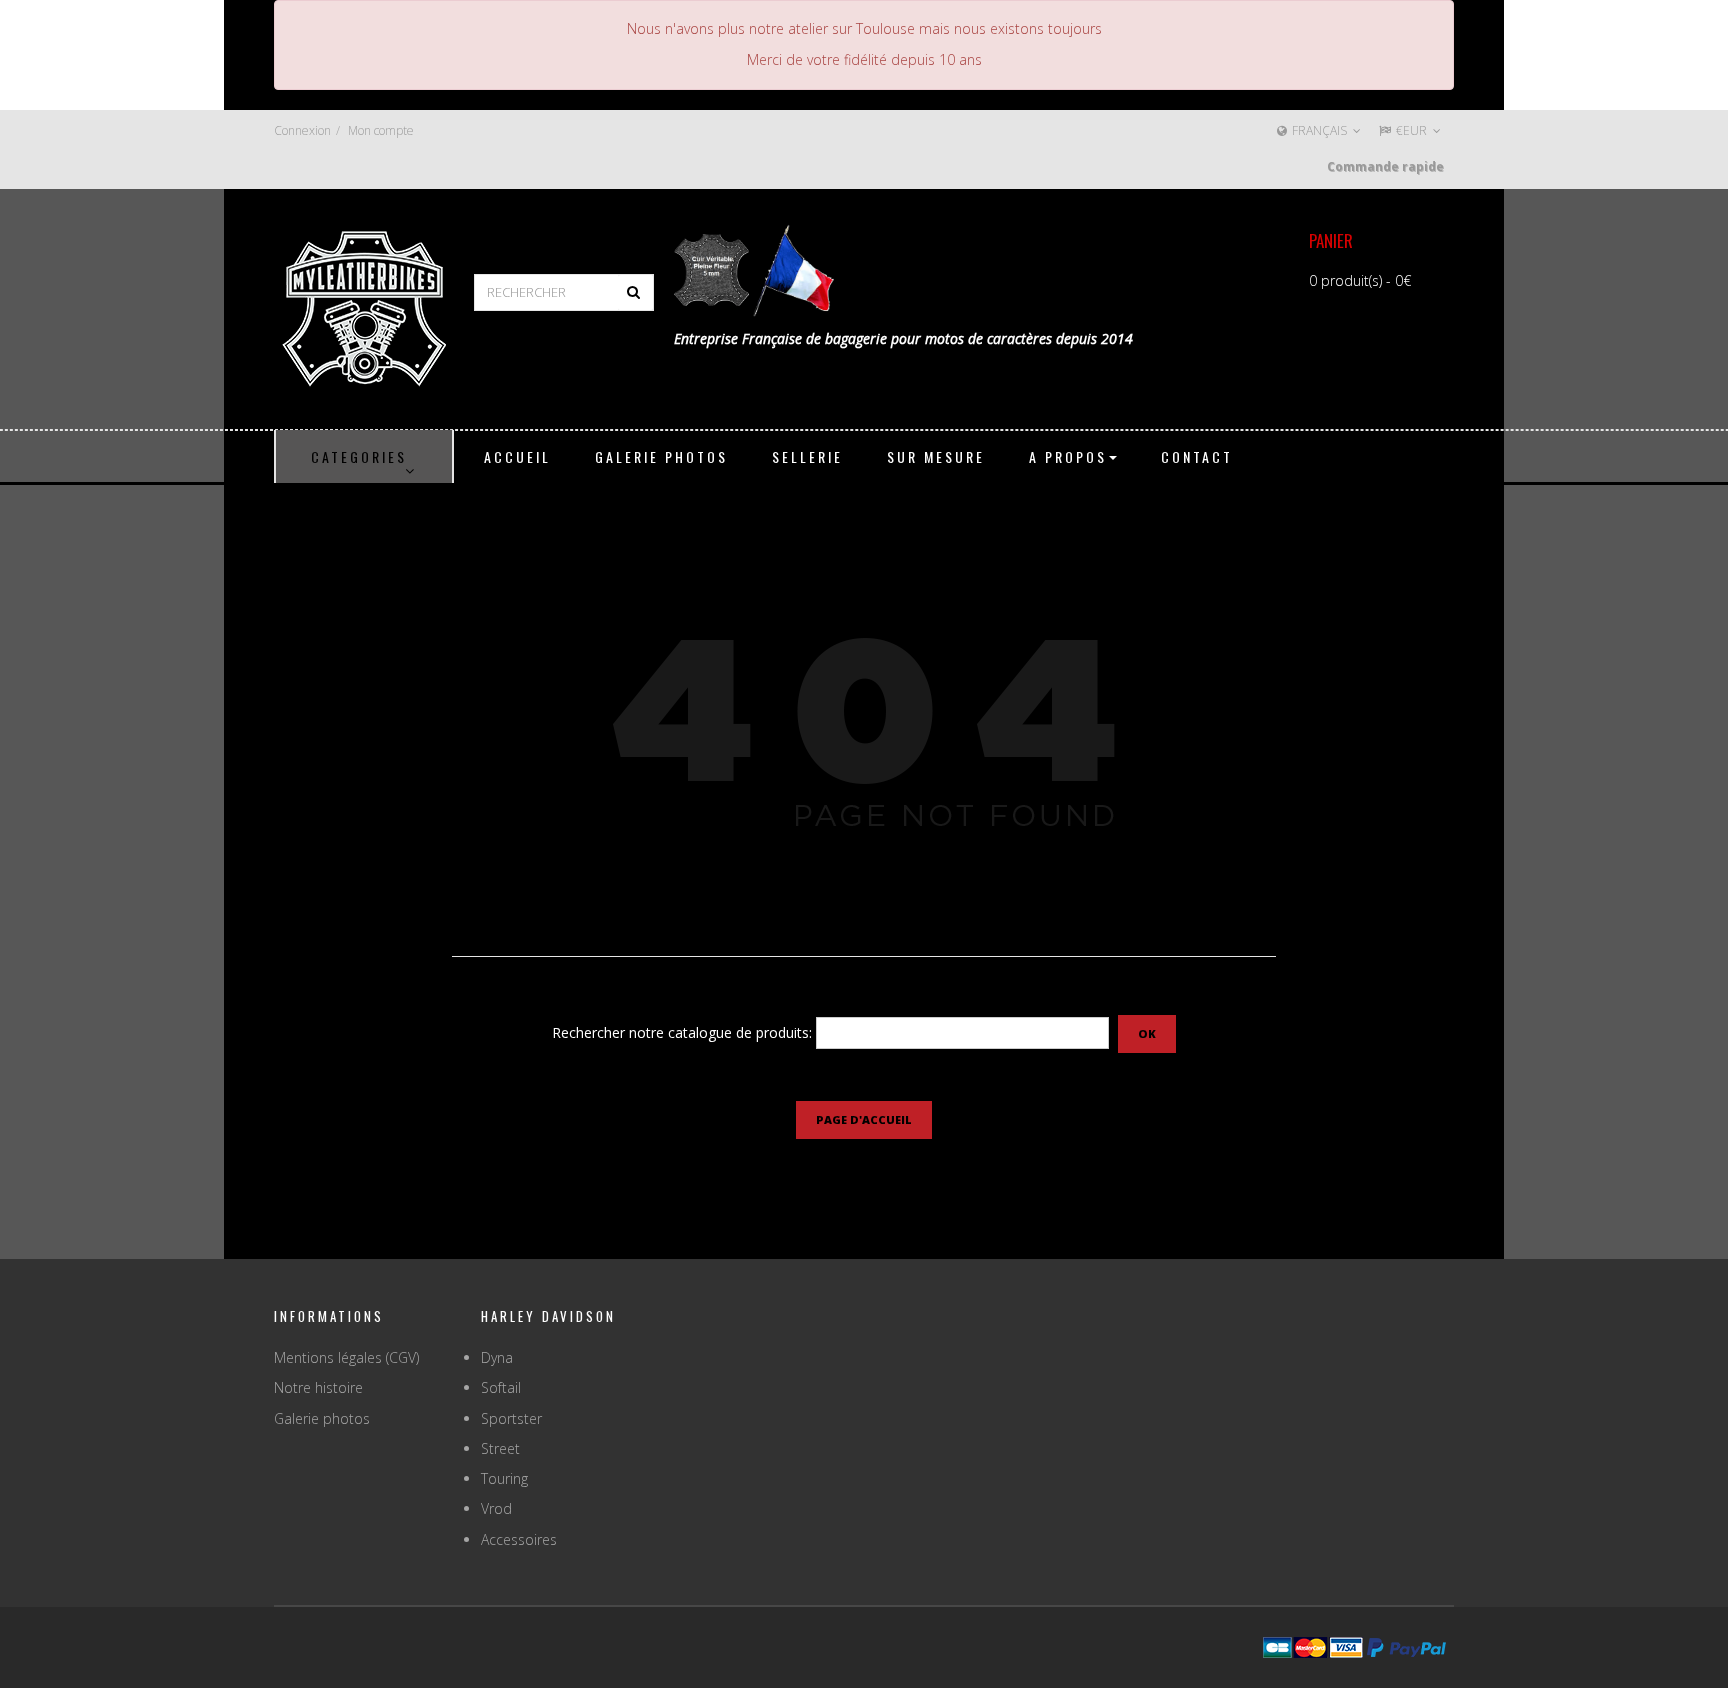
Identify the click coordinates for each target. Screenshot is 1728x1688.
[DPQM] (364, 306)
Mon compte (381, 130)
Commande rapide (1385, 166)
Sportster (511, 1418)
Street (500, 1448)
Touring (504, 1478)
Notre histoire (318, 1387)
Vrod (496, 1508)
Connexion (302, 130)
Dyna (497, 1357)
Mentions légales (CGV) (346, 1357)
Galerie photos (322, 1418)
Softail (501, 1387)
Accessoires (519, 1539)
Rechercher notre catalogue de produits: (682, 1032)
